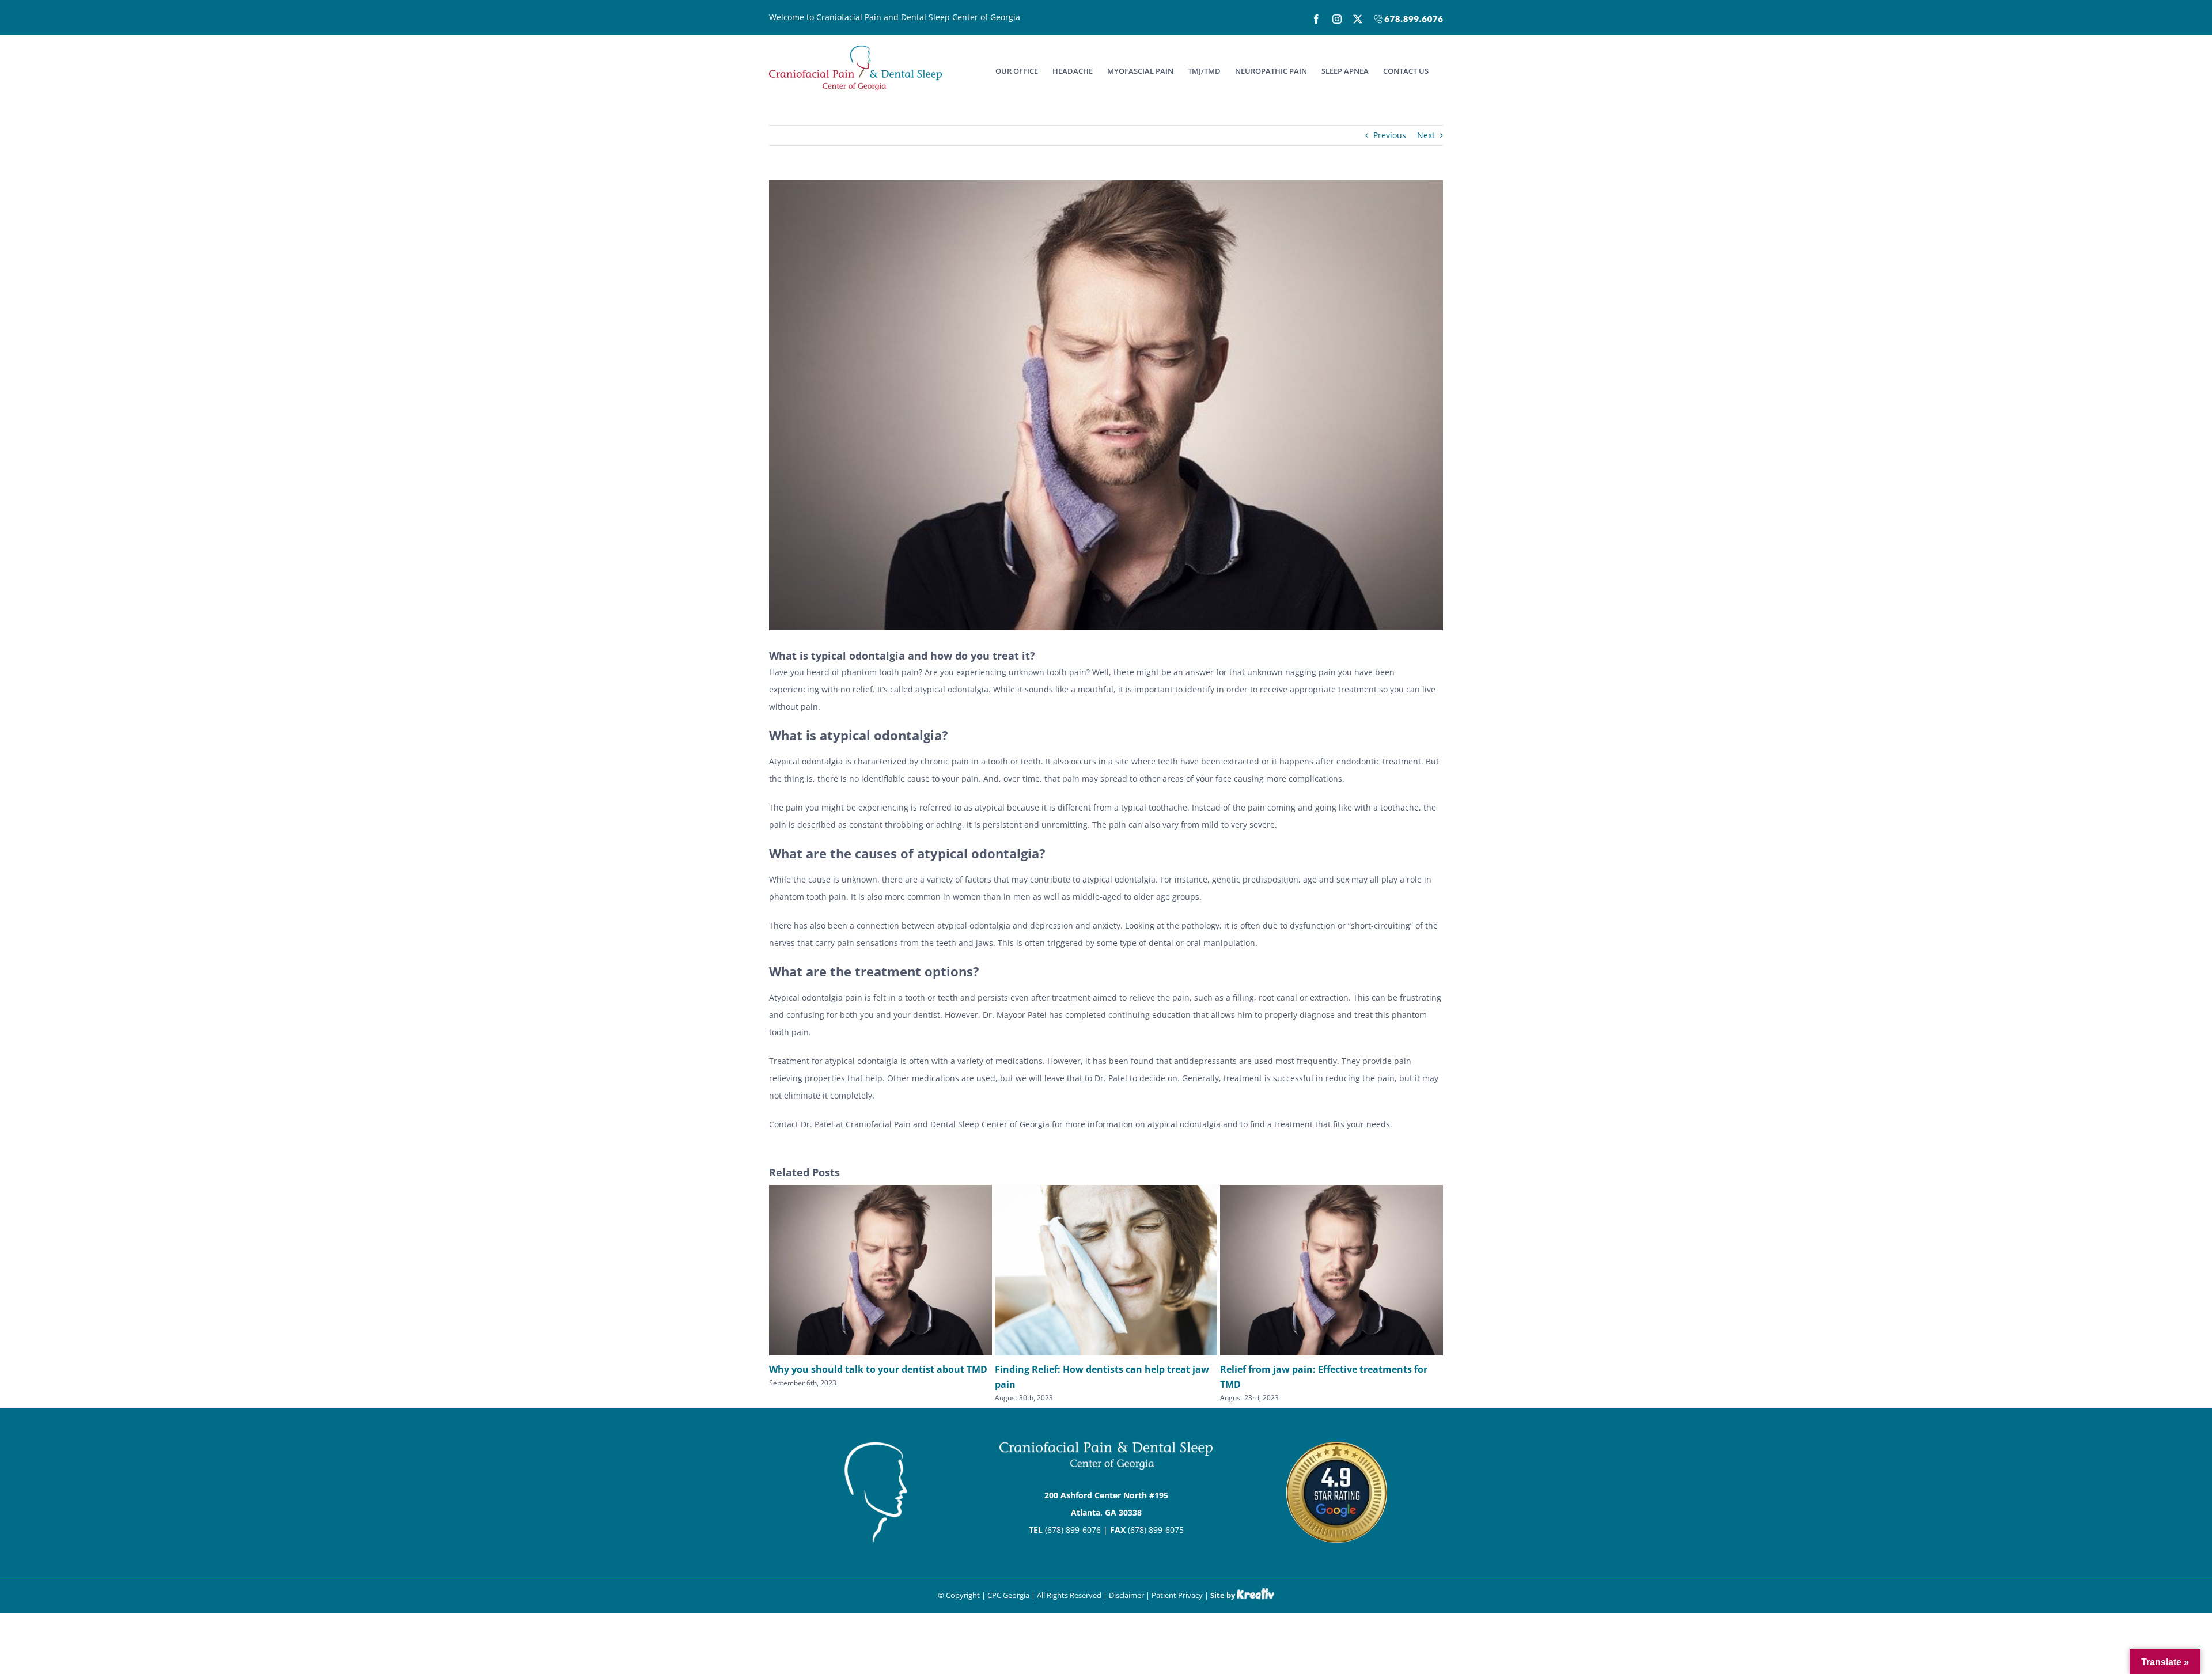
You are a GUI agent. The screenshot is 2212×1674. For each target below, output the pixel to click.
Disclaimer (1126, 1595)
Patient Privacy (1177, 1595)
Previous (1390, 135)
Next (1426, 135)
